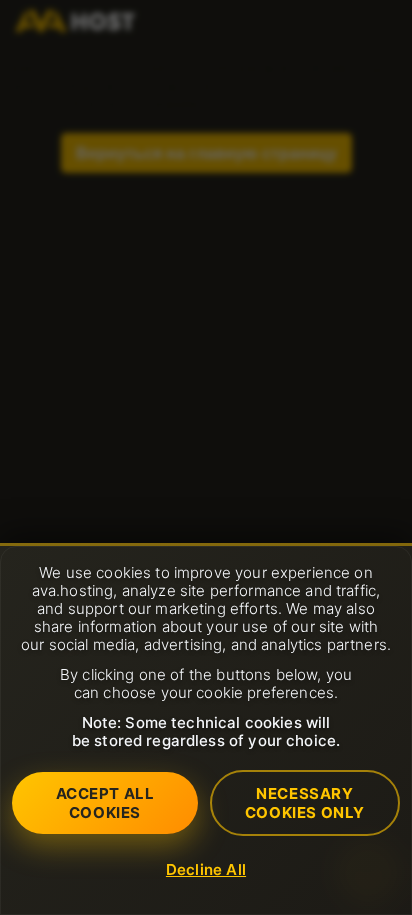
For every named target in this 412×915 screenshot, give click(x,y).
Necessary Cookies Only (305, 803)
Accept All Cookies (105, 803)
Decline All (206, 869)
